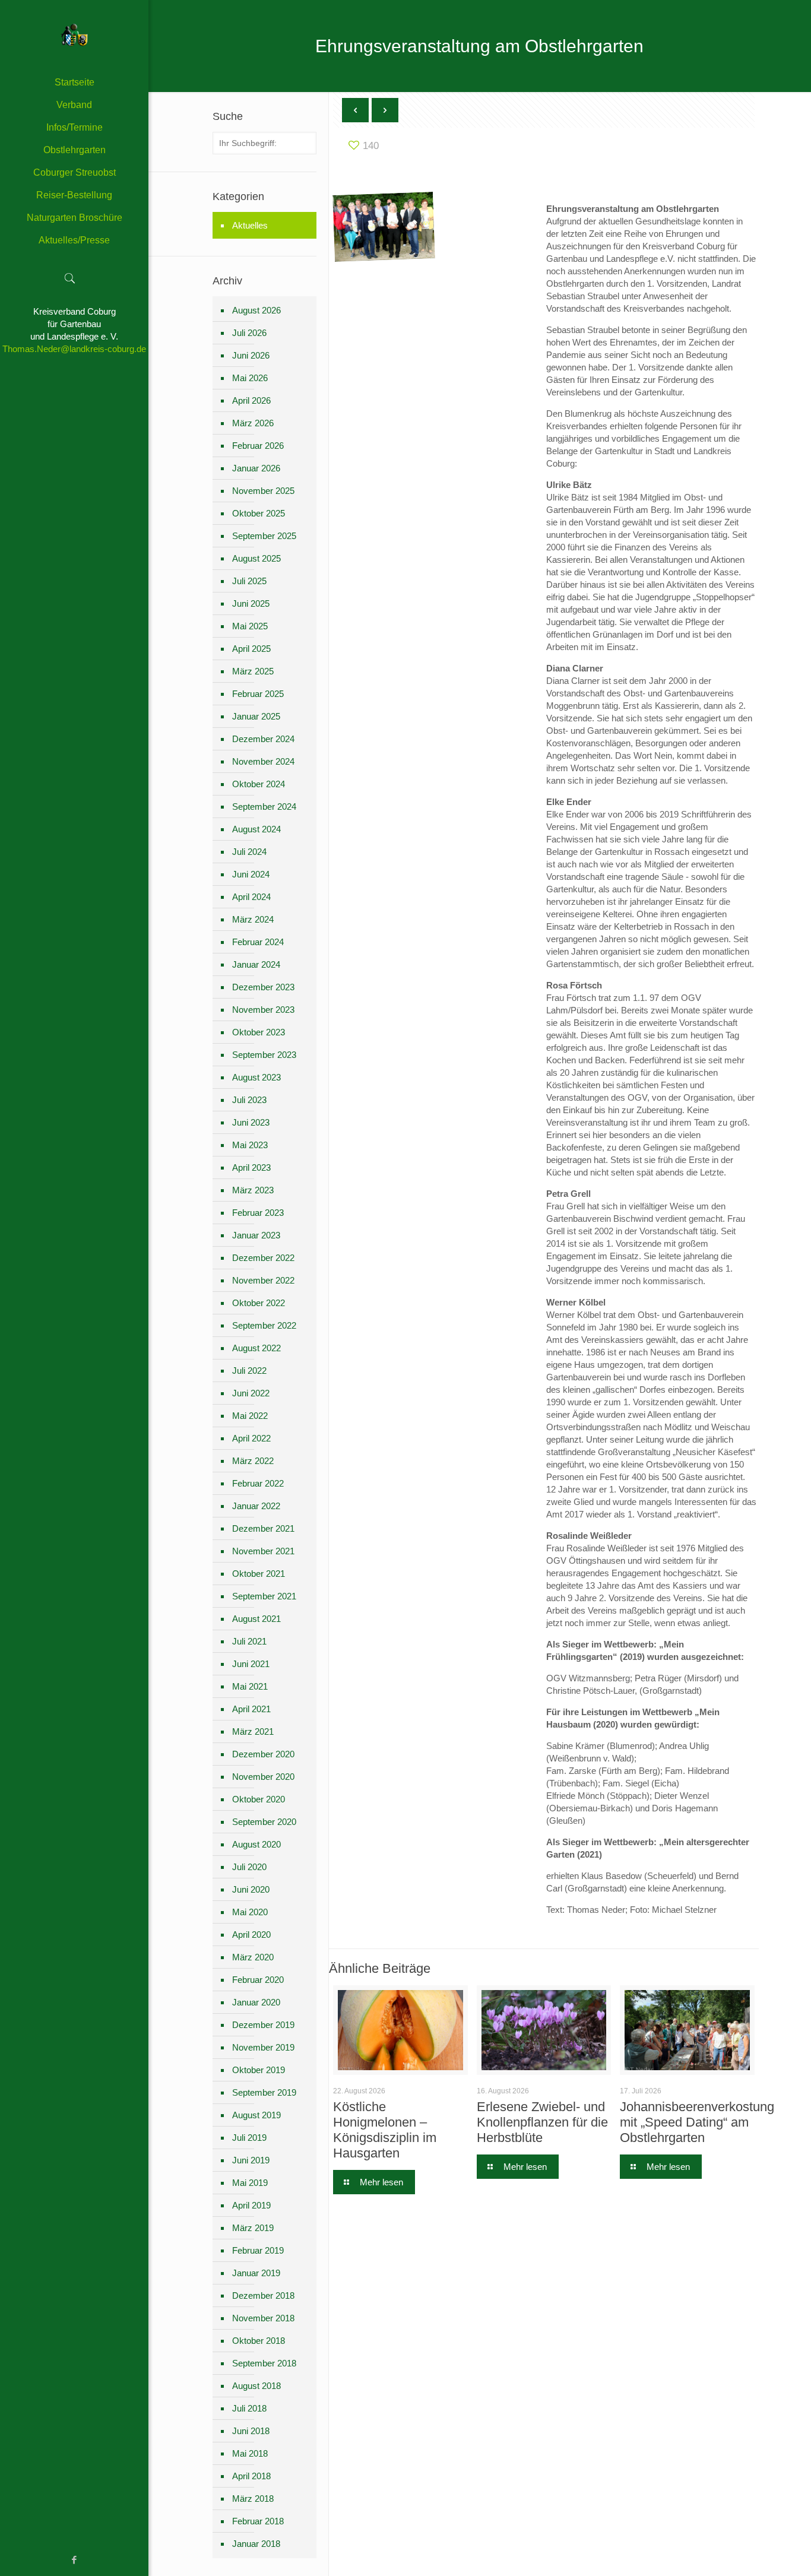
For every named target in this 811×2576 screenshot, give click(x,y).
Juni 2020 (251, 1889)
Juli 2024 (249, 852)
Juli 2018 (249, 2408)
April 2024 (251, 897)
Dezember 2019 (263, 2025)
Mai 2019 (250, 2183)
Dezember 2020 (263, 1754)
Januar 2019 (256, 2273)
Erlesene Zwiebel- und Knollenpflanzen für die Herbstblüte (542, 2122)
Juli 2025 (249, 581)
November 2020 (263, 1777)
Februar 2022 (258, 1483)
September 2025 (264, 536)
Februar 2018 (258, 2521)
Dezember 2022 (263, 1258)
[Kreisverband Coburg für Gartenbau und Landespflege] (74, 36)
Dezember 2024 (263, 739)
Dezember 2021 (263, 1528)
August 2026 (256, 310)
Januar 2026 (256, 468)
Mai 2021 (250, 1686)
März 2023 (253, 1190)
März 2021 (253, 1731)
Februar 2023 (258, 1213)
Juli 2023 (249, 1100)
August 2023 (256, 1077)
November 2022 (263, 1280)
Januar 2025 (256, 716)
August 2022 (256, 1348)
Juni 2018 (251, 2431)
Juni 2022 (251, 1393)
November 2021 (263, 1551)
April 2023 (251, 1167)
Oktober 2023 (259, 1032)
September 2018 (264, 2363)
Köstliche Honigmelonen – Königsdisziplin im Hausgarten (385, 2130)
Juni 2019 (251, 2160)
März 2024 (253, 919)
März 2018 (253, 2499)
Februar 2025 (258, 694)
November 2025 (263, 491)
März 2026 (253, 423)
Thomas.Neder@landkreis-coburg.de (74, 349)
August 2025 (256, 558)
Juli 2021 (249, 1641)
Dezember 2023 (263, 987)
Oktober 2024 (259, 784)
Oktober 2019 (259, 2070)
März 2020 (253, 1957)
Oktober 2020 (259, 1799)
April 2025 (251, 649)
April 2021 (251, 1709)
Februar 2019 (258, 2250)
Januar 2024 (256, 964)
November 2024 (263, 761)
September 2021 (264, 1596)
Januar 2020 (256, 2002)
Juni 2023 (251, 1122)
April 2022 (251, 1438)
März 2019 (253, 2228)
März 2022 (253, 1461)
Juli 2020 (249, 1867)
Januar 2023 (256, 1235)
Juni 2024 (251, 874)
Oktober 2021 (259, 1574)
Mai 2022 (250, 1416)
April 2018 (251, 2476)
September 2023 (264, 1055)
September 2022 (264, 1325)
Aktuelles (250, 225)
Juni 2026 (251, 355)
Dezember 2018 (263, 2295)
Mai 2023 (250, 1145)
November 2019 (263, 2047)
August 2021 (256, 1619)
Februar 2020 (258, 1980)
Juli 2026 (249, 333)
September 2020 (264, 1822)
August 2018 (256, 2386)
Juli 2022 (249, 1371)
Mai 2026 (250, 378)
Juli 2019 (249, 2138)
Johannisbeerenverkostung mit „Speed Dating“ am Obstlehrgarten (697, 2122)
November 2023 (263, 1010)
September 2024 (264, 807)
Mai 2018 (250, 2453)
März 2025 (253, 671)
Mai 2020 (250, 1912)
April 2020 (251, 1935)
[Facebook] (75, 2560)
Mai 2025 (250, 626)
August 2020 (256, 1844)
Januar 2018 (256, 2544)
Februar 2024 (258, 942)
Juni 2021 (251, 1664)
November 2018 (263, 2318)
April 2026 (251, 400)
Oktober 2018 (259, 2341)
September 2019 (264, 2092)
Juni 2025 (251, 603)
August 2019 (256, 2115)
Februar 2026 (258, 446)
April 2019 (251, 2205)
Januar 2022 (256, 1506)
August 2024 (256, 829)
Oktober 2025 (259, 513)
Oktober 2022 (259, 1303)
